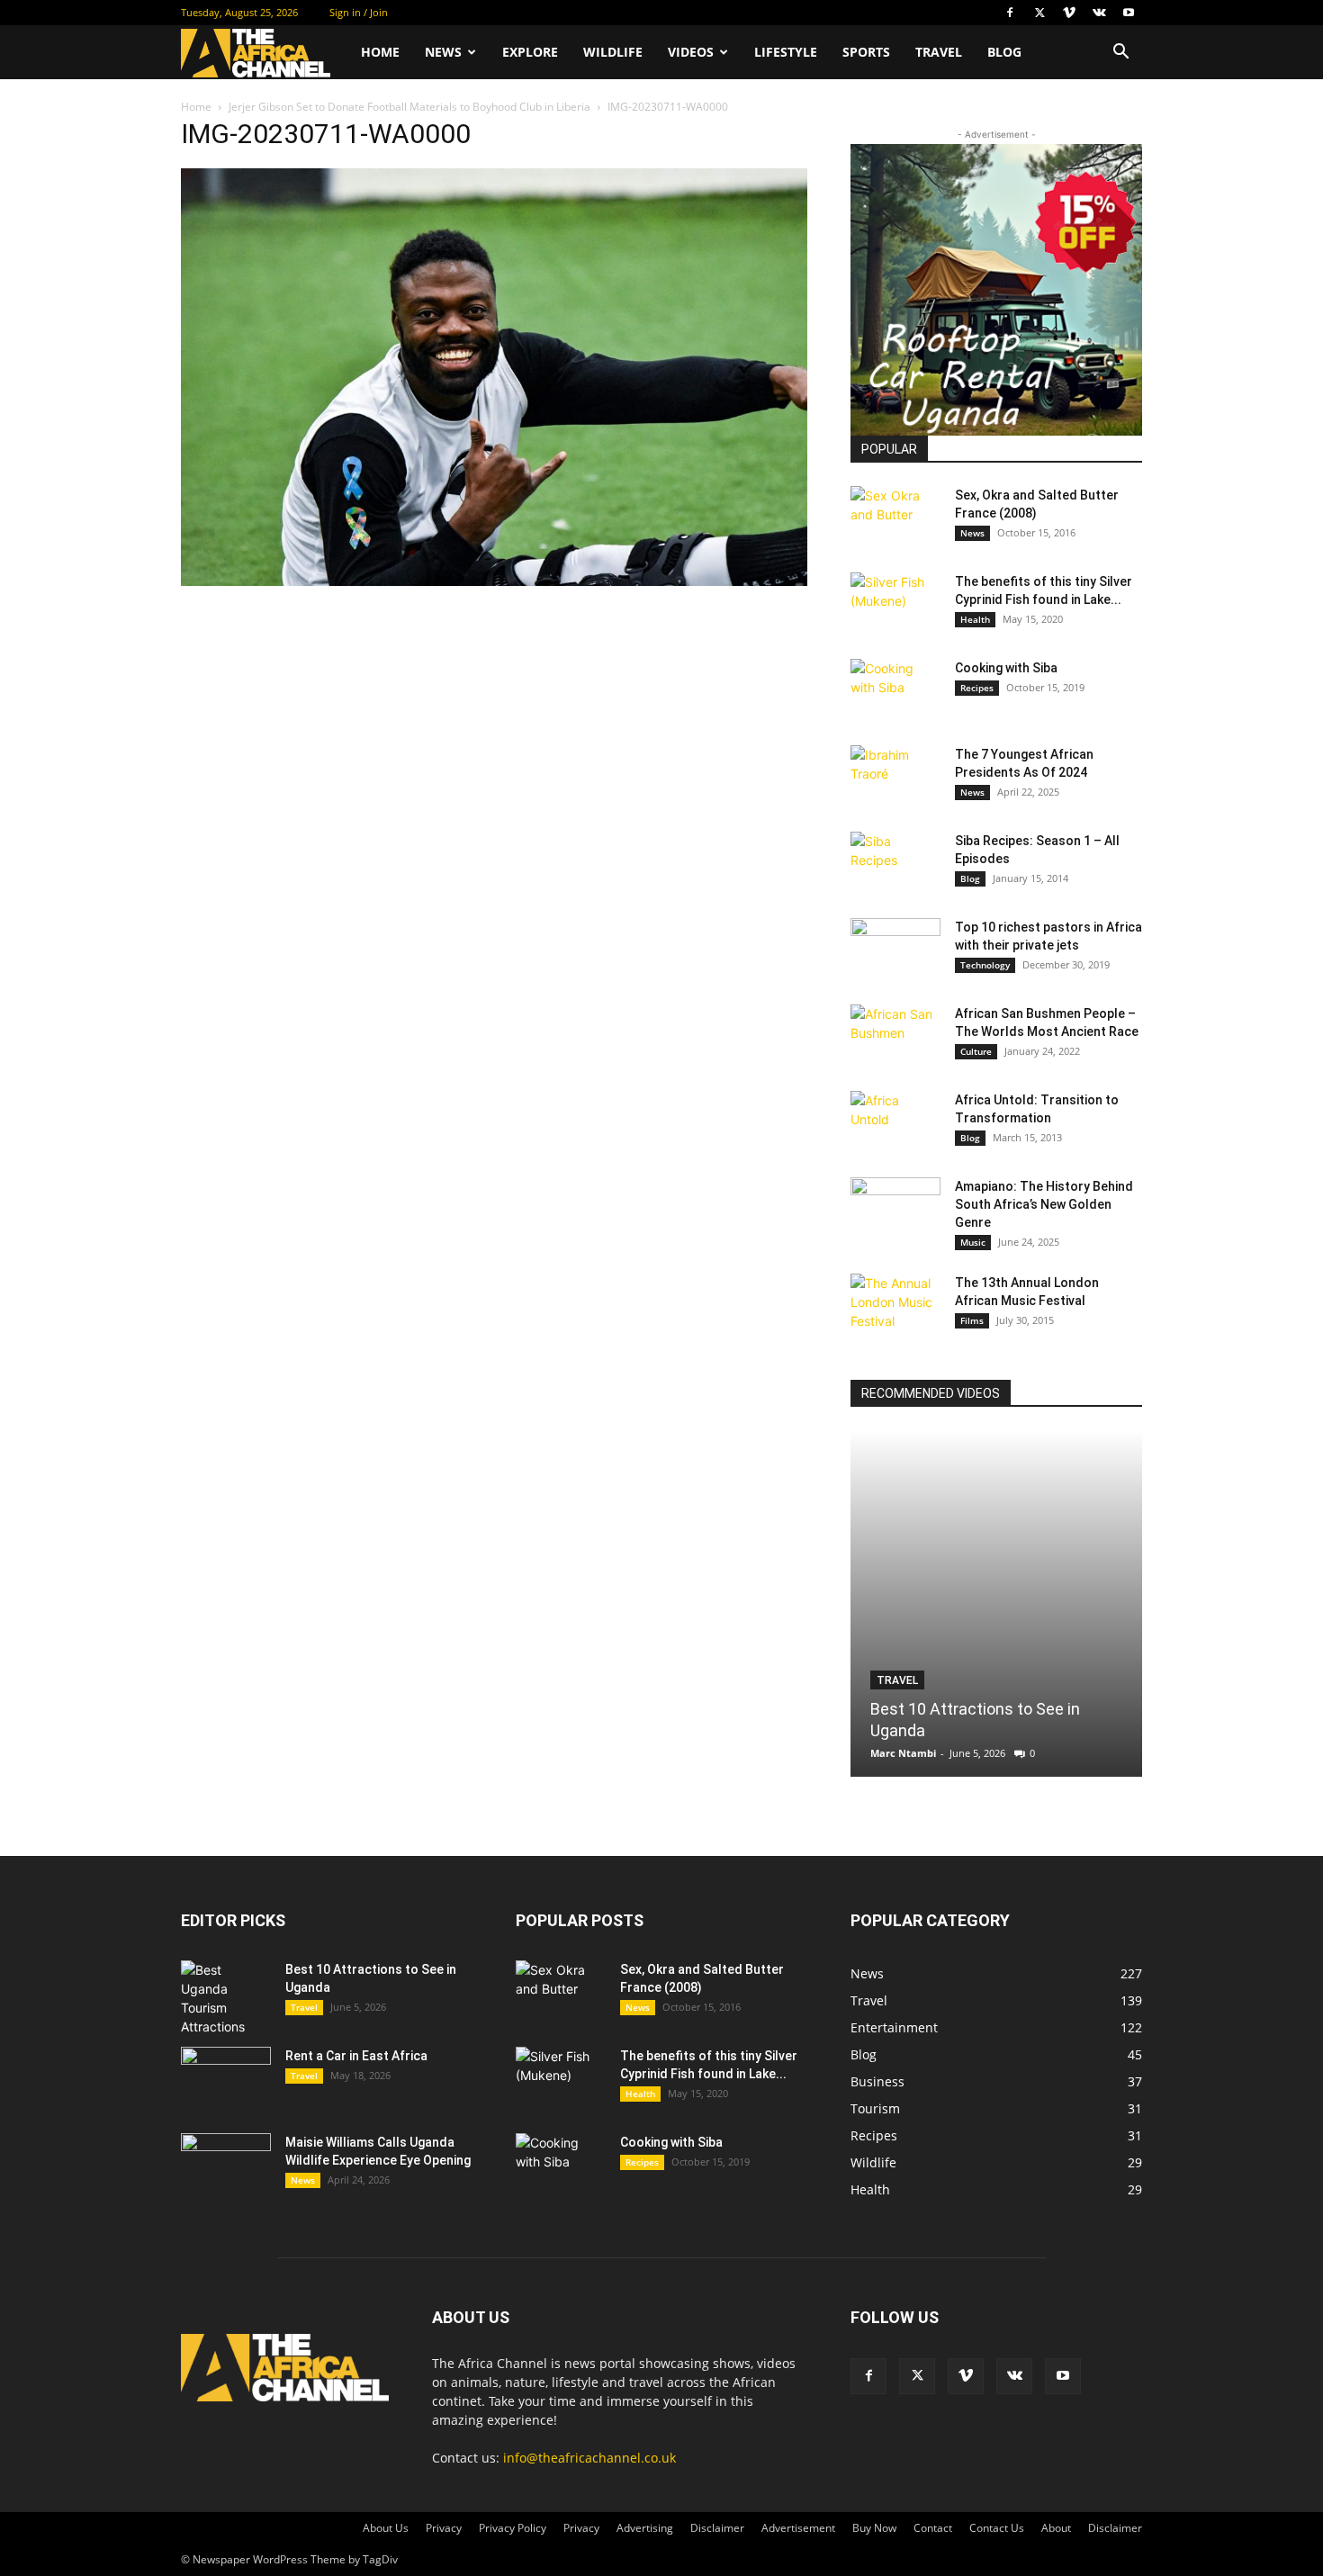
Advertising (645, 2528)
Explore (530, 52)
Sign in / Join (359, 12)
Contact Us (997, 2528)
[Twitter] (1039, 13)
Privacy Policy (513, 2528)
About (1056, 2528)
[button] (1120, 54)
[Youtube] (1129, 13)
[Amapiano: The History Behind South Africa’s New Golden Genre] (895, 1209)
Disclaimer (717, 2528)
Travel (939, 52)
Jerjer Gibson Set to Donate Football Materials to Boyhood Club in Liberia (409, 107)
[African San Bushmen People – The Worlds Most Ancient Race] (895, 1036)
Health (975, 619)
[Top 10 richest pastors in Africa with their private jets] (895, 950)
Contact (933, 2528)
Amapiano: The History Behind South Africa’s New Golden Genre (1044, 1204)
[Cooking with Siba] (895, 690)
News (443, 52)
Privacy (444, 2528)
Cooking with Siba (1006, 668)
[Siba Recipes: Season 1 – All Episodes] (895, 863)
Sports (866, 52)
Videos (691, 52)
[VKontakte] (1099, 13)
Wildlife (613, 52)
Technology (985, 965)
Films (972, 1320)
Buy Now (874, 2528)
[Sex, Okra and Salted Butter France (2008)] (895, 518)
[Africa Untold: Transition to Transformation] (895, 1122)
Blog (1004, 52)
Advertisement (798, 2528)
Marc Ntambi (903, 1753)
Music (973, 1242)
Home (380, 52)
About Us (386, 2528)
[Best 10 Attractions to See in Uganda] (996, 1603)
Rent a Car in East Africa (356, 2056)
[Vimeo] (1069, 13)
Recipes (977, 688)
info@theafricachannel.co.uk (589, 2458)
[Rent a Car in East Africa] (226, 2078)
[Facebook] (1010, 13)
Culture (976, 1051)
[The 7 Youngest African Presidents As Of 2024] (895, 777)
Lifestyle (786, 52)
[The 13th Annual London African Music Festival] (895, 1305)
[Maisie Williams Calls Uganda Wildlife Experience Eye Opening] (226, 2165)
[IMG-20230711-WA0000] (494, 581)
